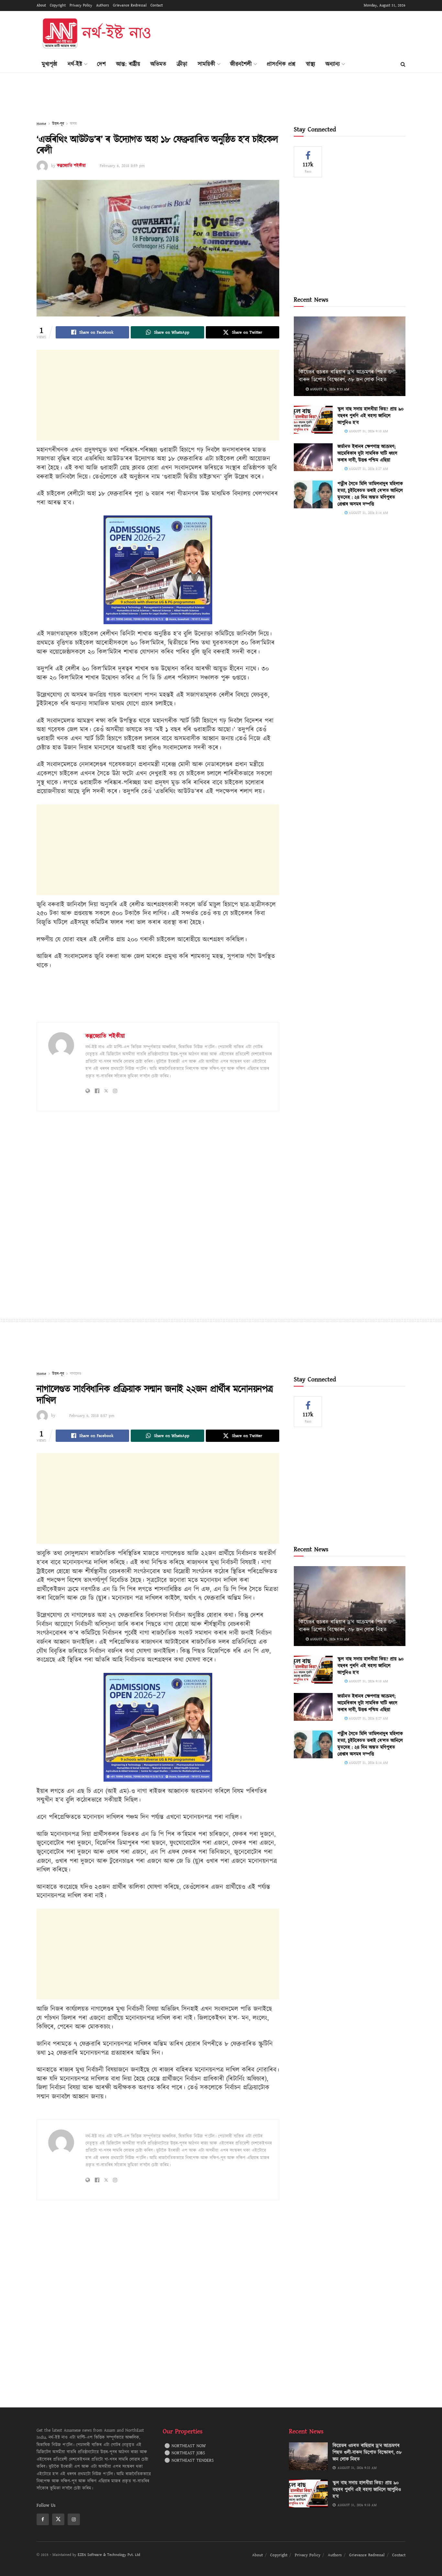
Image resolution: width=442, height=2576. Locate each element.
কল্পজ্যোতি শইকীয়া (71, 166)
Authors (103, 5)
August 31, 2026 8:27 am (368, 469)
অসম (73, 124)
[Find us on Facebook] (43, 2519)
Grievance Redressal (130, 5)
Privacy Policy (81, 5)
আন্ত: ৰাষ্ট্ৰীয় (128, 64)
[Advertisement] (288, 33)
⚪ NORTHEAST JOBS (185, 2453)
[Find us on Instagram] (74, 2519)
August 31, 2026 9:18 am (368, 431)
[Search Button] (403, 64)
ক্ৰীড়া (182, 64)
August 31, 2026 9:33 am (329, 389)
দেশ (101, 64)
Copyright (58, 5)
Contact (157, 5)
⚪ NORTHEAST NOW (185, 2446)
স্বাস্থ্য (310, 64)
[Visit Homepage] (96, 34)
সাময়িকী (206, 64)
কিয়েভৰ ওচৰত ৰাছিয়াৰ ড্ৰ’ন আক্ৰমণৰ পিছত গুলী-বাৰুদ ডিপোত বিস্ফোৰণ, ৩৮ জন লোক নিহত (348, 376)
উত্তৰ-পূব (58, 124)
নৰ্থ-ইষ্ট (75, 64)
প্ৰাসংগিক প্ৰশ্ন (281, 64)
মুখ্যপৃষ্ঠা (50, 64)
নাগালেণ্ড (76, 1374)
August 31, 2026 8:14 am (368, 513)
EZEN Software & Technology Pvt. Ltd (109, 2555)
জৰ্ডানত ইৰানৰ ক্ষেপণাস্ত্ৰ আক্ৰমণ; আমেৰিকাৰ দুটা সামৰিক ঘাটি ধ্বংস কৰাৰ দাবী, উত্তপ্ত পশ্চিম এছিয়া (367, 453)
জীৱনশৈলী (241, 64)
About (41, 5)
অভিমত (158, 64)
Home (41, 124)
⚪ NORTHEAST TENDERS (189, 2460)
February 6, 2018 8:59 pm (122, 166)
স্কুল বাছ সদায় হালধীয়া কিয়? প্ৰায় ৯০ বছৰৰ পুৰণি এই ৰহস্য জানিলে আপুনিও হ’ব (370, 416)
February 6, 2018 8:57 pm (92, 1416)
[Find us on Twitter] (58, 2519)
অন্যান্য (333, 64)
